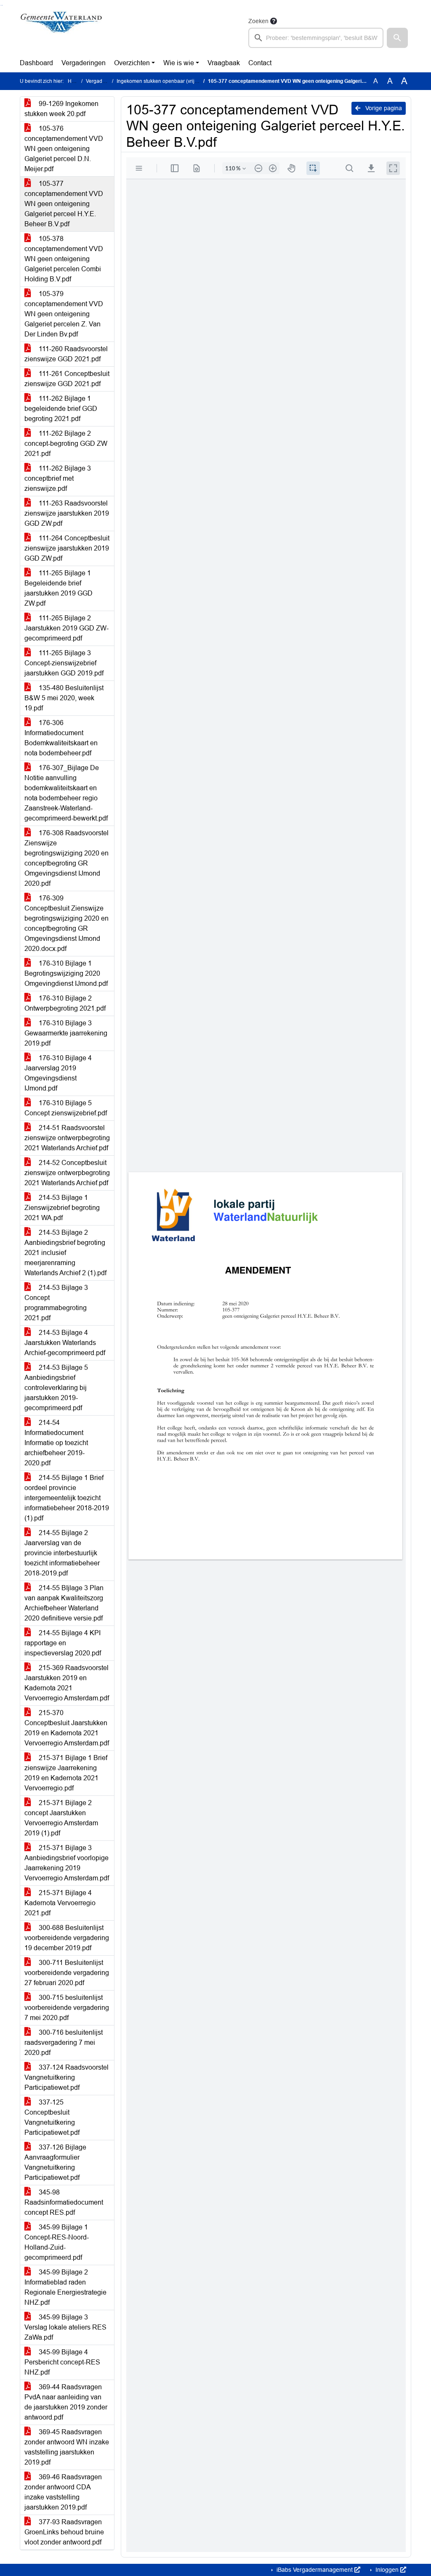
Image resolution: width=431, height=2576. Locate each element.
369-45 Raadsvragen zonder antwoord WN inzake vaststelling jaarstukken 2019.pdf (67, 2447)
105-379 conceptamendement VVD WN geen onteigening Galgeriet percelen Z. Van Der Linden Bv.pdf (64, 314)
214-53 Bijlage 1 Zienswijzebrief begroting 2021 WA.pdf (62, 1208)
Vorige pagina (383, 108)
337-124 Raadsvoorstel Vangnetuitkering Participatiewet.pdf (67, 2077)
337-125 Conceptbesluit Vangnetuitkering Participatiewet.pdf (52, 2117)
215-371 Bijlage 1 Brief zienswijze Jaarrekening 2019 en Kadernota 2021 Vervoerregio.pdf (66, 1773)
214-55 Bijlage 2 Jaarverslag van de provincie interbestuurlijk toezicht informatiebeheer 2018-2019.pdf (62, 1553)
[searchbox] (316, 38)
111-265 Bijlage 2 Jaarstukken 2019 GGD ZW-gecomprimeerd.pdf (67, 628)
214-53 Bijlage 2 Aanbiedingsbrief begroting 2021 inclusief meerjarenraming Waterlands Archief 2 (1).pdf (65, 1253)
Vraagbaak (224, 63)
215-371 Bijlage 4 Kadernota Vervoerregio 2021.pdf (60, 1903)
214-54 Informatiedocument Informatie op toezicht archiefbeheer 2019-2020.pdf (56, 1443)
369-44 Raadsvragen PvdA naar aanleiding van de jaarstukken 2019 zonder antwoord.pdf (66, 2402)
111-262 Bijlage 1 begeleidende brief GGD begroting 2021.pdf (61, 409)
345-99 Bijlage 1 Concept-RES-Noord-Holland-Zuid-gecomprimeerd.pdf (57, 2242)
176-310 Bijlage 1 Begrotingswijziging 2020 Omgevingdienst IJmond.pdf (66, 973)
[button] (397, 38)
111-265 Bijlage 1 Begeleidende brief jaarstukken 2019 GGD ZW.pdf (59, 588)
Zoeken (258, 21)
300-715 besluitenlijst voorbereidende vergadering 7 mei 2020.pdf (67, 2008)
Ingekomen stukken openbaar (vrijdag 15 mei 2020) (176, 81)
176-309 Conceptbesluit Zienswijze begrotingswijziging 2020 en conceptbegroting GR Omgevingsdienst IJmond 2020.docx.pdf (67, 923)
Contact (260, 63)
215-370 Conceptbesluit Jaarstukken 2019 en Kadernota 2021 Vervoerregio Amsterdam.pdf (67, 1728)
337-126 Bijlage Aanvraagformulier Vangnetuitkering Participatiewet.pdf (55, 2162)
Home (75, 81)
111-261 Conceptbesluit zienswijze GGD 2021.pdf (67, 379)
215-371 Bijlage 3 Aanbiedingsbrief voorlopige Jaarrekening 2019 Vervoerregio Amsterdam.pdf (67, 1863)
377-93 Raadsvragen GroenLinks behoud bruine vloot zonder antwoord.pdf (64, 2532)
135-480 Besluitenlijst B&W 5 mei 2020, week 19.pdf (64, 698)
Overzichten (132, 63)
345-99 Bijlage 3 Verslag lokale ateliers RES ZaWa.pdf (65, 2327)
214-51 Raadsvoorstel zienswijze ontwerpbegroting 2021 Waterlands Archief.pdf (67, 1138)
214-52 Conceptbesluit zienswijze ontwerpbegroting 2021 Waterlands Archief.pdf (67, 1173)
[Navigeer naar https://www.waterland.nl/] (61, 32)
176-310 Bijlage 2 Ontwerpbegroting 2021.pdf (65, 1003)
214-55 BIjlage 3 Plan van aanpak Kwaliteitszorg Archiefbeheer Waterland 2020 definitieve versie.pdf (64, 1603)
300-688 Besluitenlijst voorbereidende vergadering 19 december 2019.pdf (67, 1938)
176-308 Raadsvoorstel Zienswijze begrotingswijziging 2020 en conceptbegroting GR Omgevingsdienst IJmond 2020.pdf (67, 858)
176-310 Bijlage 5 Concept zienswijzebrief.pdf (66, 1108)
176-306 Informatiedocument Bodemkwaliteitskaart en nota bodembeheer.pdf (61, 738)
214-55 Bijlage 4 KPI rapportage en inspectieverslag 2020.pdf (63, 1643)
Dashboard (36, 63)
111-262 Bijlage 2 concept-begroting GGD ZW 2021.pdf (66, 443)
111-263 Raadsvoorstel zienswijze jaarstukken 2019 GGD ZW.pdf (67, 513)
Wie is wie (179, 63)
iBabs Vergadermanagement (315, 2570)
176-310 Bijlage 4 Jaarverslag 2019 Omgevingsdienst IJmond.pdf (58, 1073)
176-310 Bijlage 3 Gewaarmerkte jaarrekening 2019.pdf (66, 1033)
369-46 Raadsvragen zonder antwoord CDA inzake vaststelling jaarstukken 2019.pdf (63, 2492)
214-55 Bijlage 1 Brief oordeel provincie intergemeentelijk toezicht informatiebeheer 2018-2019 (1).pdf (67, 1498)
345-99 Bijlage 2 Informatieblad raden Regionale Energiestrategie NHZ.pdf (65, 2287)
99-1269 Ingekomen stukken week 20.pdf (61, 109)
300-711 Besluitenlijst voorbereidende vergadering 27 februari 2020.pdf (67, 1973)
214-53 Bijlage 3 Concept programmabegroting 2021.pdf (56, 1303)
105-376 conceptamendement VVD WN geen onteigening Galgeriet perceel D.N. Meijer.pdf (64, 149)
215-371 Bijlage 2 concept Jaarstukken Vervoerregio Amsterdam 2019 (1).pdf (61, 1818)
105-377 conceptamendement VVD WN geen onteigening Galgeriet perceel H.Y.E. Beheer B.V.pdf (64, 204)
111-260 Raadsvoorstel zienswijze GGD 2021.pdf (66, 354)
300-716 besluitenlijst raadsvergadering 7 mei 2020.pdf (64, 2043)
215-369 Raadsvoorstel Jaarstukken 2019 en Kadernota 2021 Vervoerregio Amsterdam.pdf (67, 1683)
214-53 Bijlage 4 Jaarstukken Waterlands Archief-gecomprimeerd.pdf (65, 1343)
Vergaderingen (84, 63)
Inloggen (387, 2570)
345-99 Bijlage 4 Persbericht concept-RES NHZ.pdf (62, 2362)
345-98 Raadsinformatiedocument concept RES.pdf (64, 2202)
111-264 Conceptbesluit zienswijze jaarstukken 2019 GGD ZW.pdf (67, 548)
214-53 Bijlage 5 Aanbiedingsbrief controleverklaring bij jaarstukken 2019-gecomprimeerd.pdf (56, 1388)
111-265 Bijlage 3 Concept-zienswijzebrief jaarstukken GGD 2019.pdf (64, 663)
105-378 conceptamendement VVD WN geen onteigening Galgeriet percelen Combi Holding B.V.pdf (64, 259)
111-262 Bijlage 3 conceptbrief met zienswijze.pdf (58, 478)
